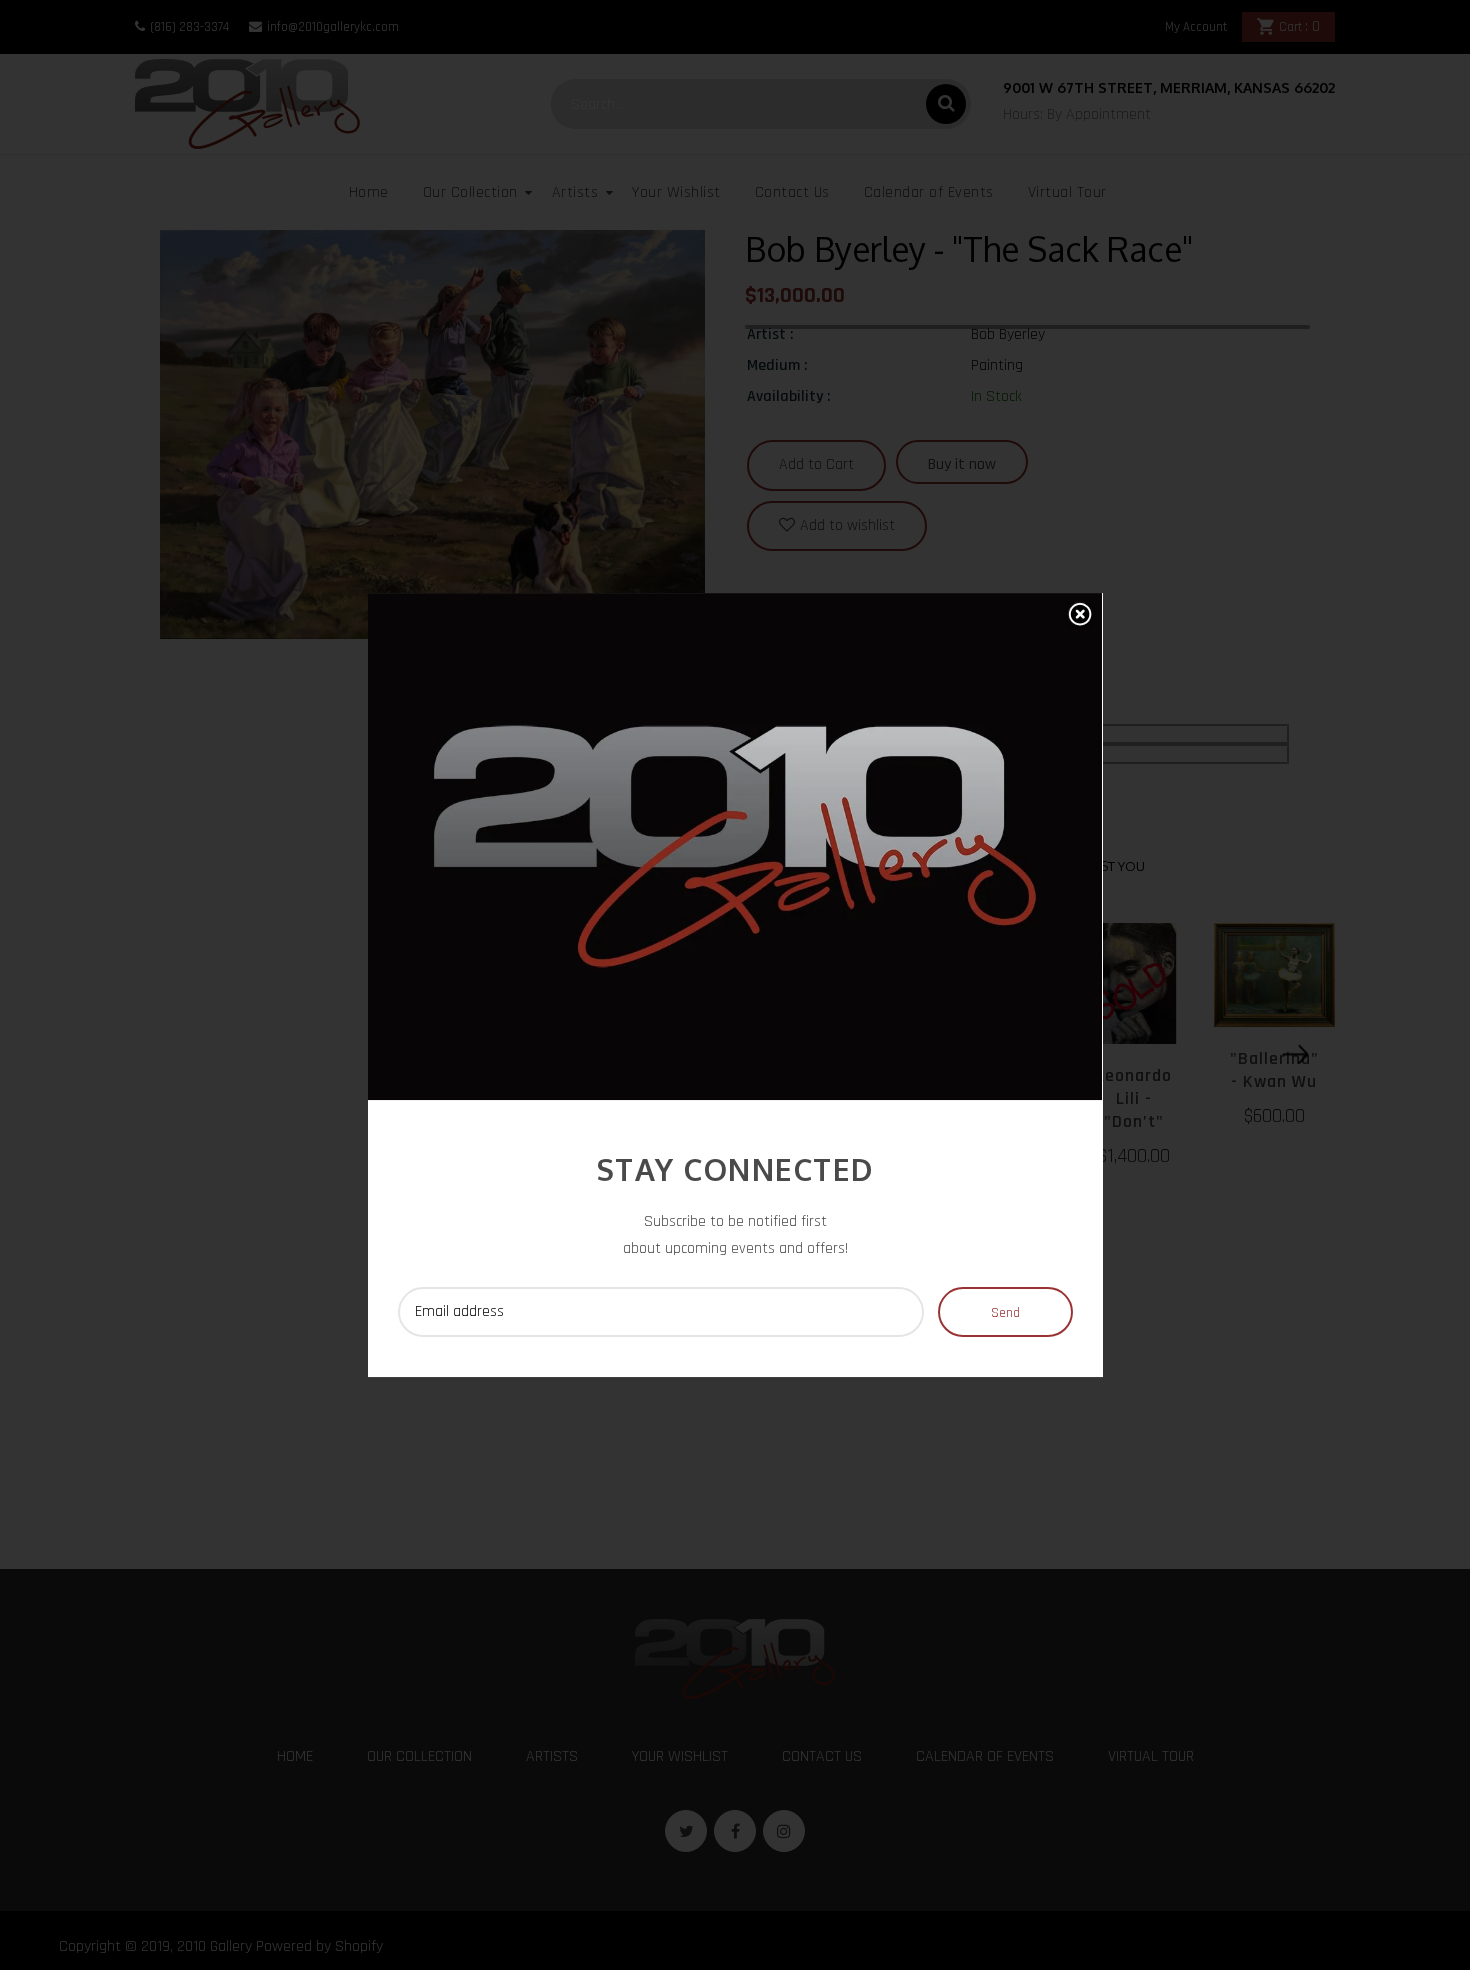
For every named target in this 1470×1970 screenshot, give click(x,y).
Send (1005, 1313)
